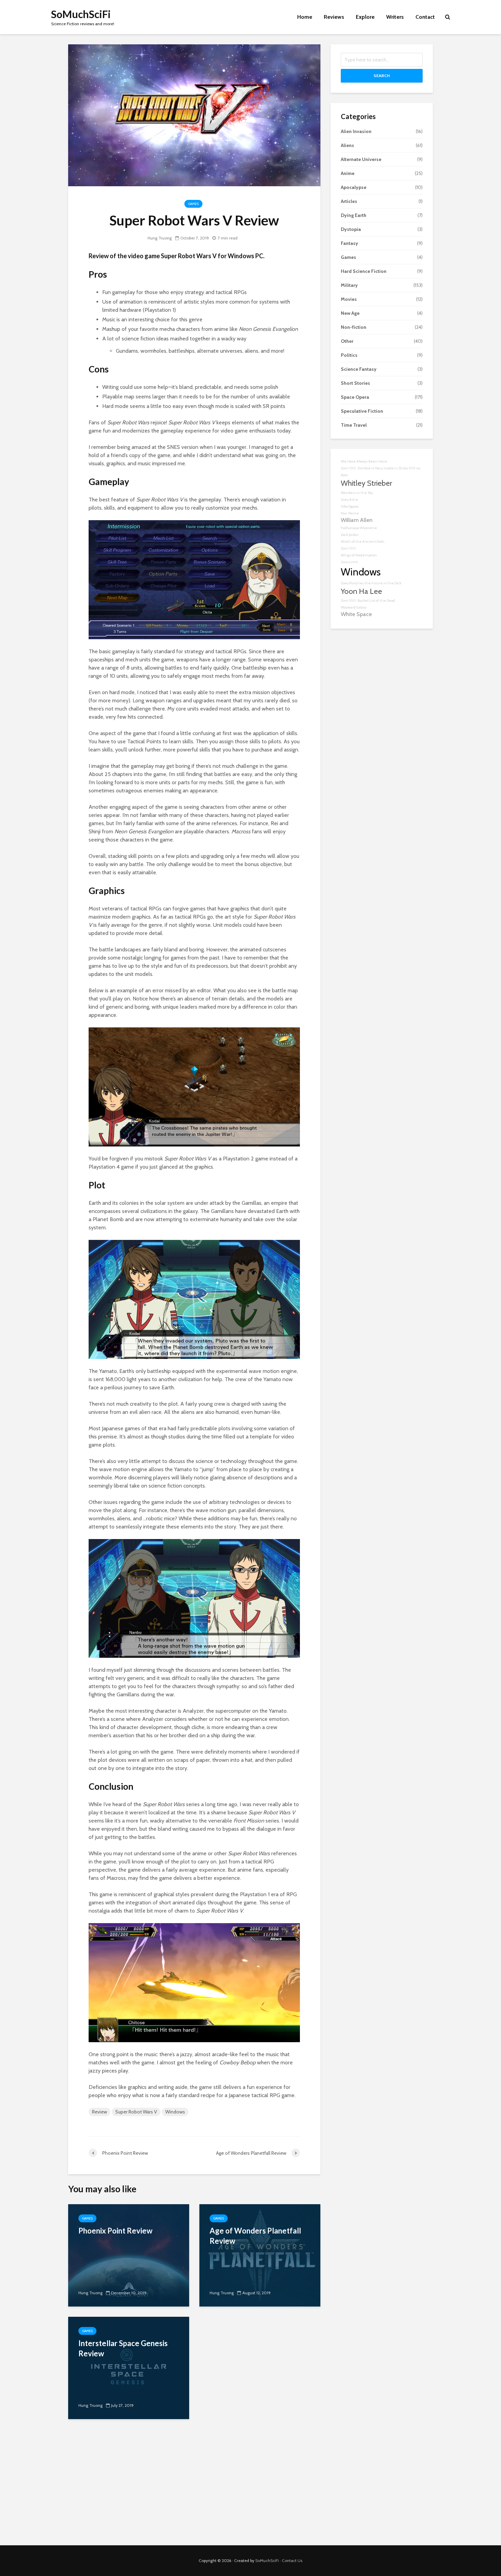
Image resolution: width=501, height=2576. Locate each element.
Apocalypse (354, 187)
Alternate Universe (361, 159)
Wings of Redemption (359, 555)
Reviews (334, 17)
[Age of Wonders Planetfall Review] (260, 2255)
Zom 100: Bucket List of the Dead (368, 601)
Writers (395, 17)
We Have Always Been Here (364, 461)
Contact (425, 17)
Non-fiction (354, 327)
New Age (350, 313)
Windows (175, 2112)
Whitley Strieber (366, 483)
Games (193, 204)
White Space (356, 614)
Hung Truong (160, 238)
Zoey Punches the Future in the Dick (371, 583)
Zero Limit (349, 562)
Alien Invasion (356, 131)
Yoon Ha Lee (361, 591)
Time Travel (354, 425)
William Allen (357, 520)
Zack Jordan (350, 535)
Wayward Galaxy (354, 607)
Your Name (350, 513)
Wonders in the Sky (357, 493)
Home (305, 17)
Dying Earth (354, 215)
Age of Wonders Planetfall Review (255, 2236)
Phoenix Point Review (115, 2231)
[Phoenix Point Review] (129, 2255)
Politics (349, 355)
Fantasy (350, 243)
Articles (349, 201)
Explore (365, 17)
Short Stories (355, 383)
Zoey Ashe (350, 500)
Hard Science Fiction (364, 271)
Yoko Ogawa (350, 506)
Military (349, 285)
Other (347, 341)
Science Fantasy (359, 369)
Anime (348, 173)
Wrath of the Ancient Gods (363, 541)
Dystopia (351, 229)
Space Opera (355, 397)
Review (100, 2112)
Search (382, 76)
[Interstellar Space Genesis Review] (129, 2367)
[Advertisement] (250, 2487)
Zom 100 (348, 548)
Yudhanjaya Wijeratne (359, 528)
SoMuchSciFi (81, 14)
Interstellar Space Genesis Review (123, 2348)
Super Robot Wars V (136, 2112)
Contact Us (292, 2560)
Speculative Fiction (362, 411)
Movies (349, 299)
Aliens (347, 145)
